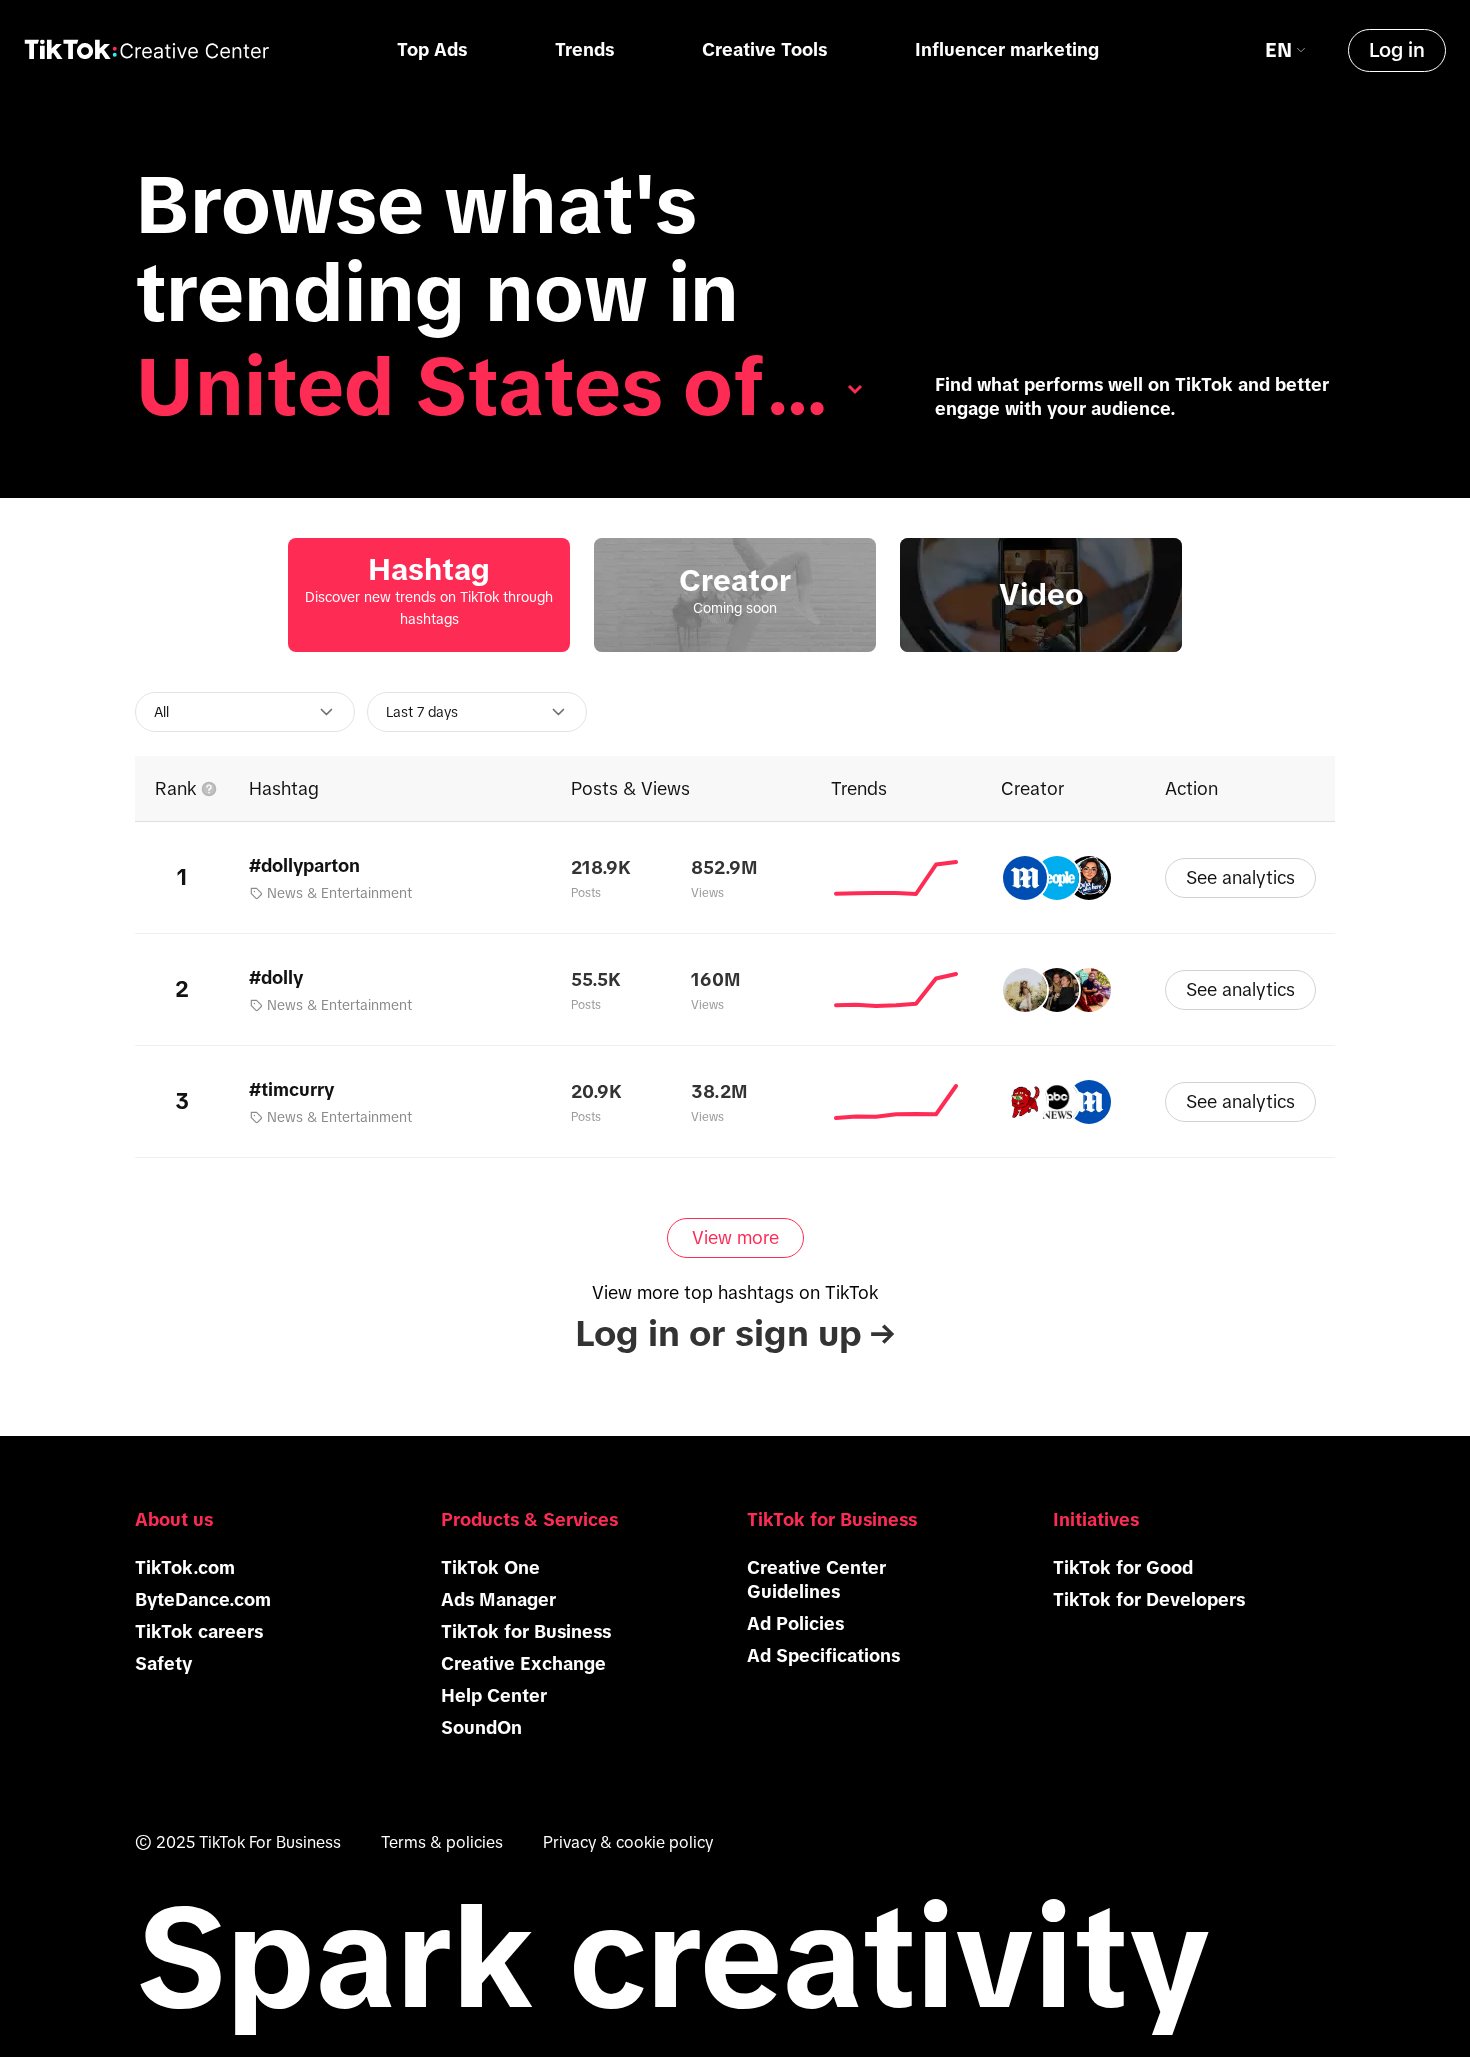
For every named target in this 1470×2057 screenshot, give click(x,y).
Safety (163, 1664)
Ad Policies (795, 1624)
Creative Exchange (523, 1664)
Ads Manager (498, 1600)
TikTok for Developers (1149, 1600)
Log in (1397, 50)
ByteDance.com (203, 1600)
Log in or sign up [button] (735, 1333)
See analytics (1240, 878)
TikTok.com (185, 1568)
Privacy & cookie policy (628, 1842)
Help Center (494, 1696)
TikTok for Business (526, 1632)
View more (735, 1238)
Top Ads (432, 50)
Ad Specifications (823, 1656)
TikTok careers (199, 1632)
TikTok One (490, 1568)
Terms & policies (442, 1842)
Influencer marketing (1007, 50)
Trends (584, 50)
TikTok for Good (1123, 1568)
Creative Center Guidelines (816, 1580)
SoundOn (481, 1728)
